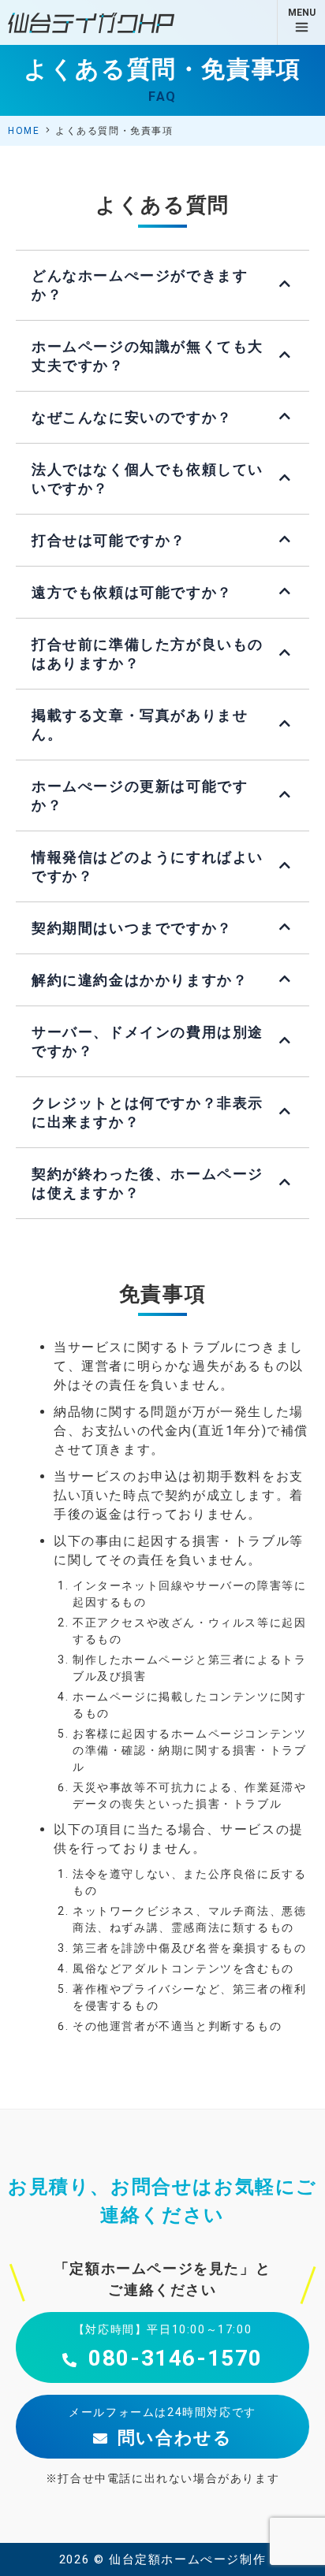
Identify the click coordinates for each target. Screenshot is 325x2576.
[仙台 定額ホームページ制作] (91, 23)
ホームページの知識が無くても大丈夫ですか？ (148, 356)
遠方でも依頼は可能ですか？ (132, 592)
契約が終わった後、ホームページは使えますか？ (148, 1183)
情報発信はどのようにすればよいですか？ (148, 866)
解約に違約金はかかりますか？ (140, 980)
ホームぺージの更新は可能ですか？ (140, 795)
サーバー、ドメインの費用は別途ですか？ (148, 1041)
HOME (24, 131)
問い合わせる (172, 2438)
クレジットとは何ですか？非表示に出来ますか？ (148, 1112)
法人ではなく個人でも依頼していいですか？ (148, 479)
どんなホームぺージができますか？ (140, 285)
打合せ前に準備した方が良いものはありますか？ (148, 654)
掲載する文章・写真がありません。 (140, 725)
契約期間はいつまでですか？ (132, 928)
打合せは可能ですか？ (109, 540)
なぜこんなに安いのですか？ (132, 417)
